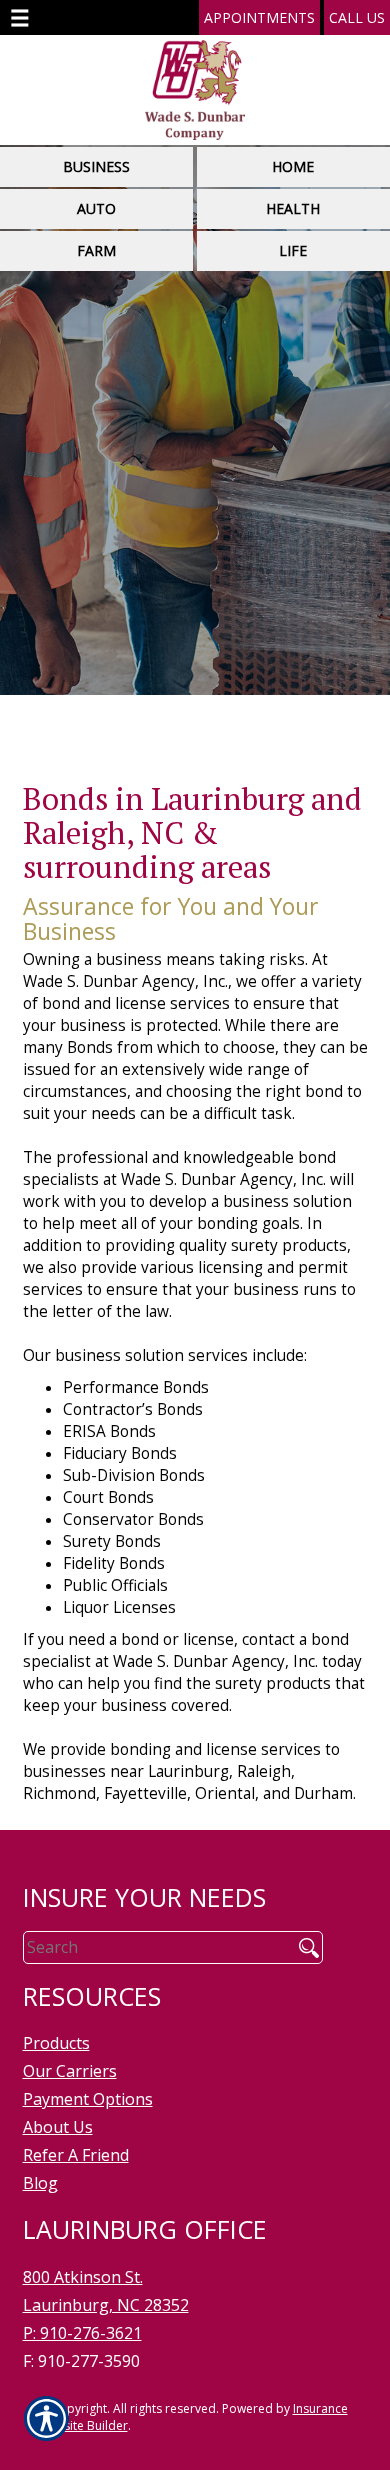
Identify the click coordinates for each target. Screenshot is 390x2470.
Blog (40, 2183)
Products (56, 2043)
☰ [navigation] (20, 18)
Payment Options (88, 2099)
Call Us (357, 17)
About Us (58, 2127)
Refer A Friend (76, 2155)
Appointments (259, 17)
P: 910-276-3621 (82, 2333)
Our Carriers (70, 2071)
